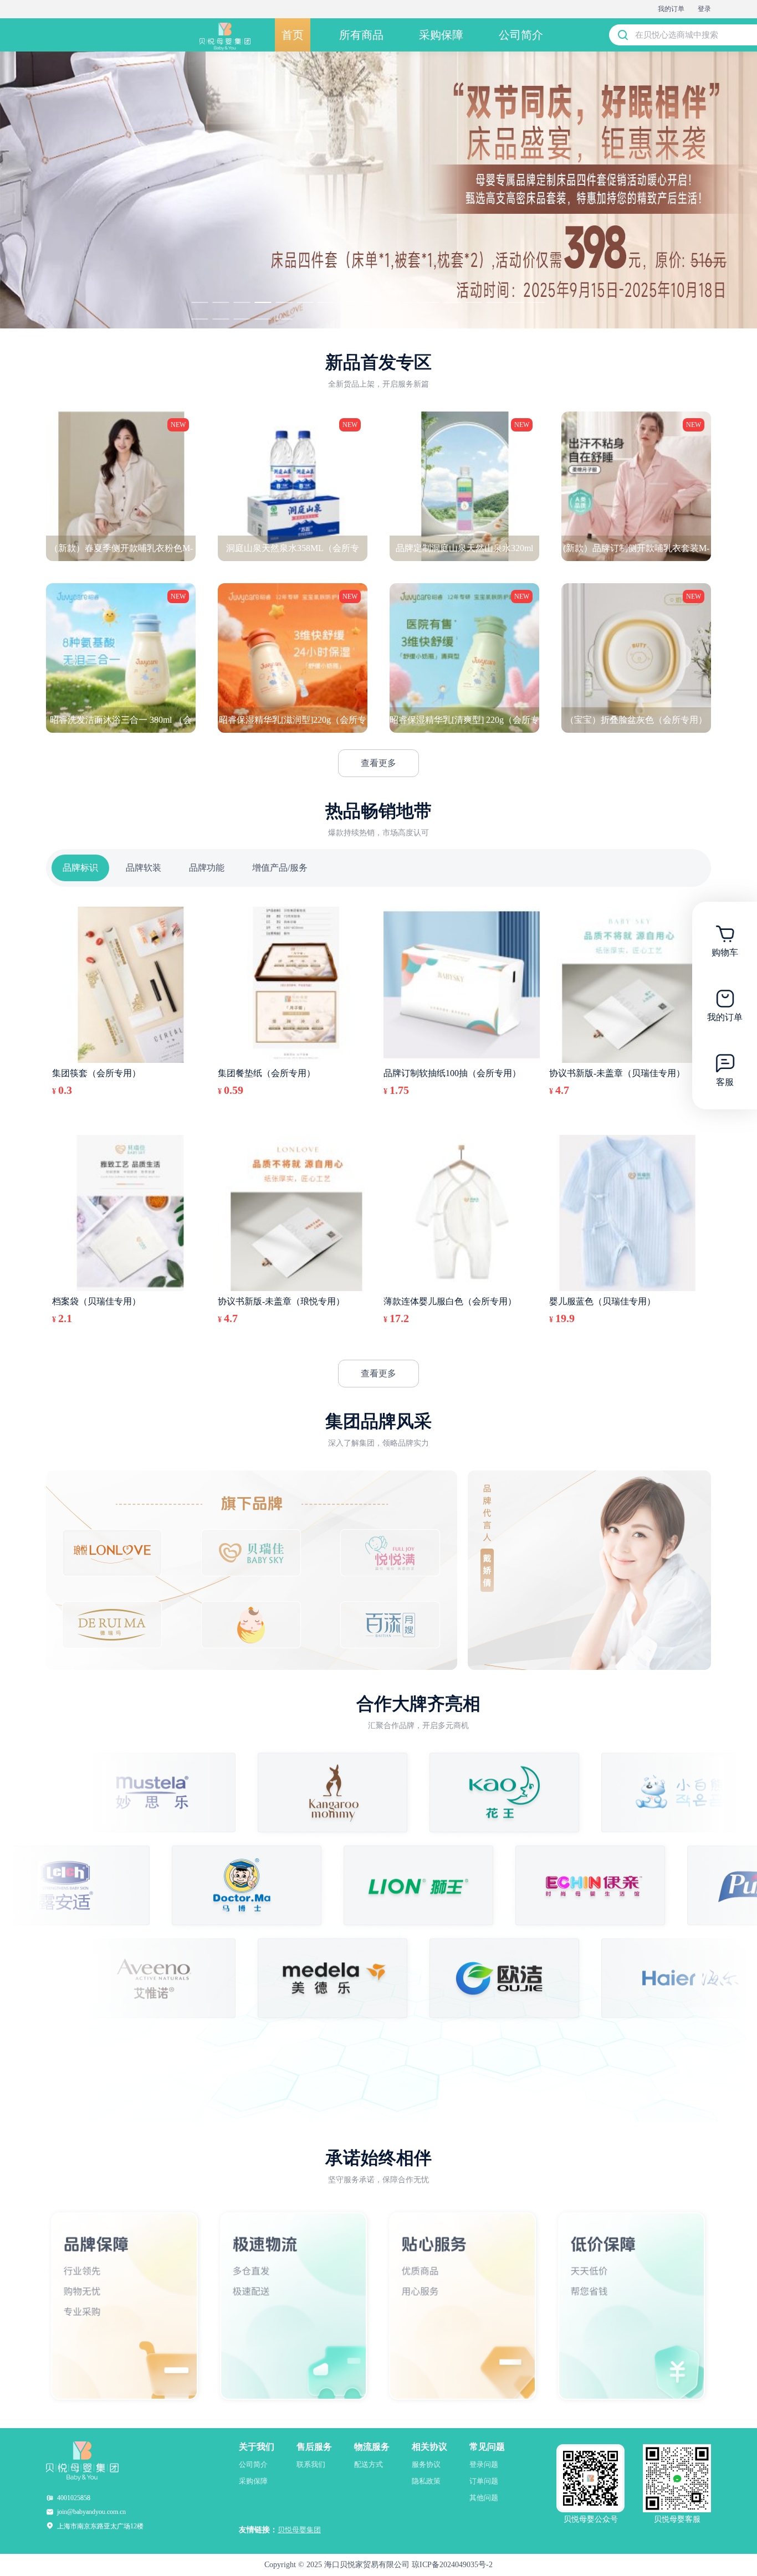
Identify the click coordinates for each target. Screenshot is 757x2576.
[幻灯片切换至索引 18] (200, 319)
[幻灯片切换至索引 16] (516, 302)
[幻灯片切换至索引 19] (221, 319)
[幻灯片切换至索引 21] (263, 319)
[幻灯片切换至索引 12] (432, 302)
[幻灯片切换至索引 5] (284, 302)
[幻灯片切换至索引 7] (326, 302)
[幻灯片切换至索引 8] (347, 302)
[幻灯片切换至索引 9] (369, 302)
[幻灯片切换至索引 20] (242, 319)
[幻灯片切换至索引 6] (305, 302)
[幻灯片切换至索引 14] (474, 302)
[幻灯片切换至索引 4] (263, 302)
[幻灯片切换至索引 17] (537, 302)
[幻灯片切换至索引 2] (221, 302)
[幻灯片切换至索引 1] (200, 302)
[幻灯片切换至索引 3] (242, 302)
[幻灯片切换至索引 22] (284, 319)
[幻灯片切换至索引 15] (495, 302)
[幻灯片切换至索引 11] (411, 302)
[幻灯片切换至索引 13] (453, 302)
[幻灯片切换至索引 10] (390, 302)
